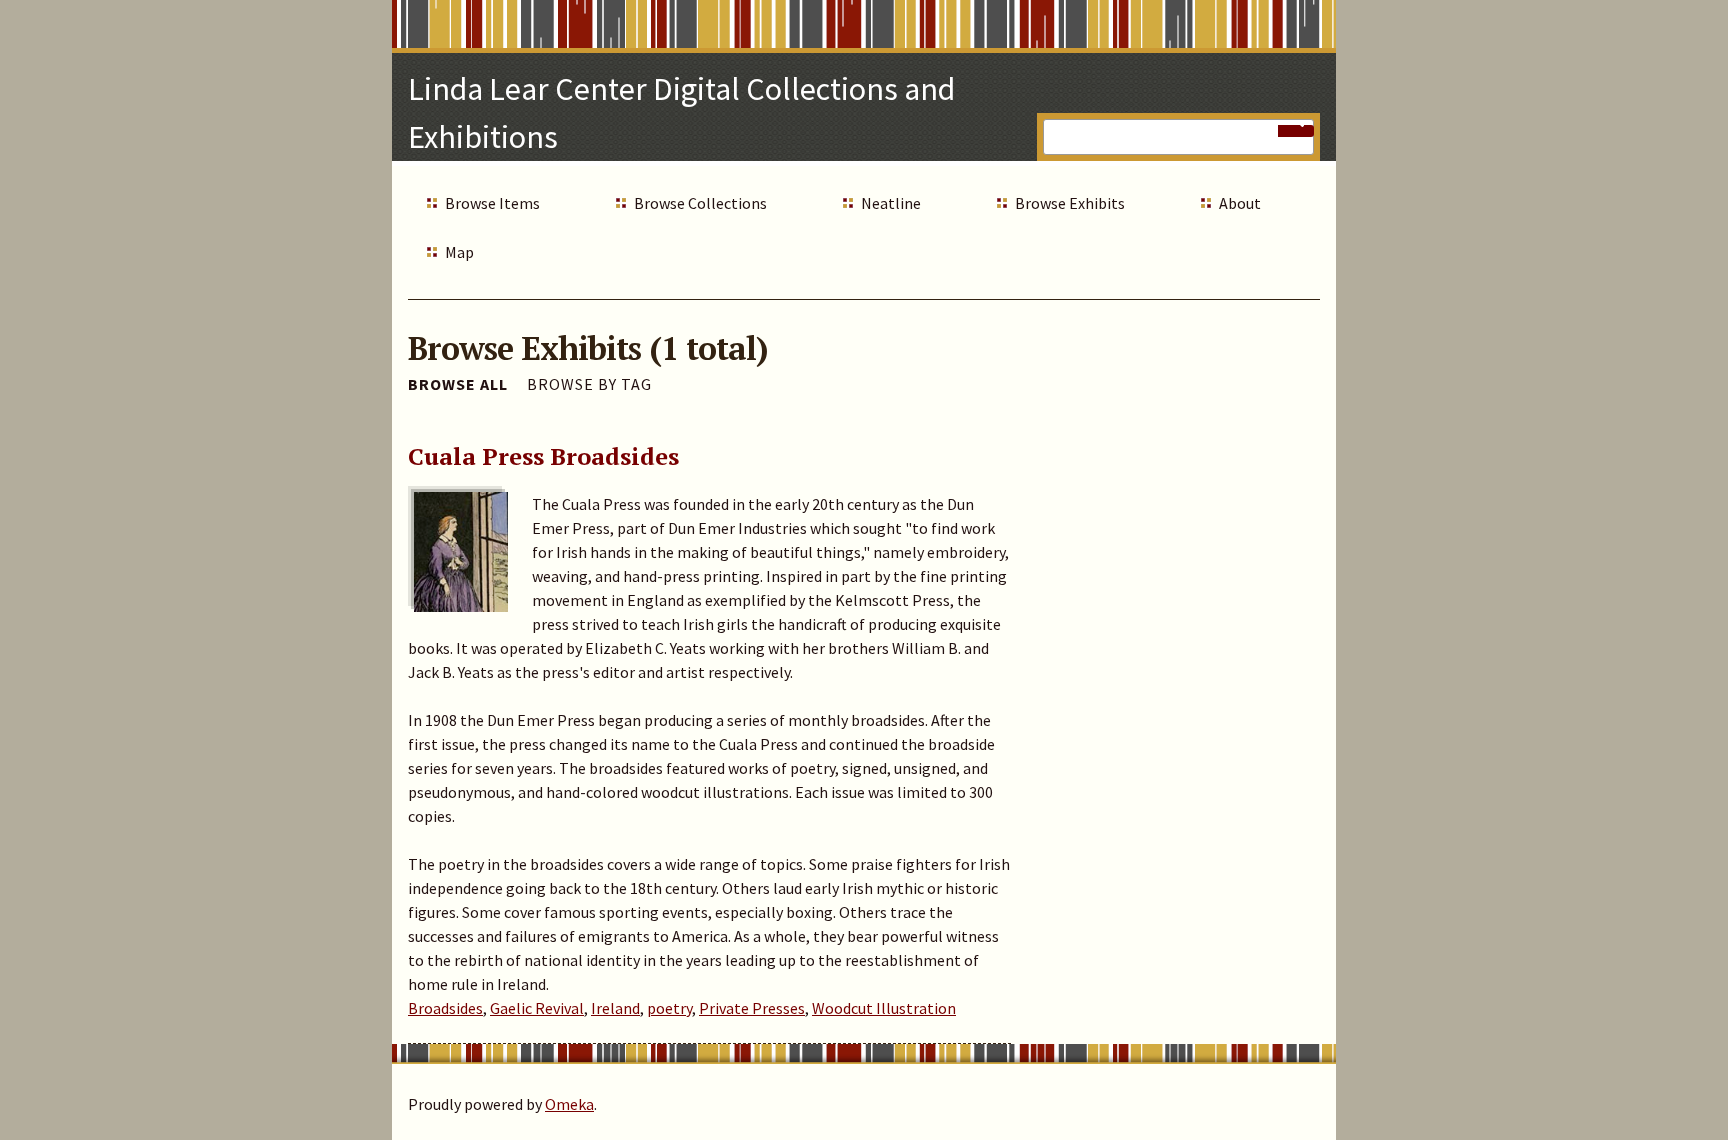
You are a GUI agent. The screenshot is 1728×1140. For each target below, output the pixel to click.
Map (459, 252)
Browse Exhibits (1070, 203)
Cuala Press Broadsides (543, 456)
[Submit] (1296, 131)
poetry (669, 1008)
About (1240, 203)
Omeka (569, 1104)
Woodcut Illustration (884, 1008)
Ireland (615, 1008)
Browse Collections (700, 203)
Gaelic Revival (537, 1008)
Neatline (891, 203)
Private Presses (752, 1008)
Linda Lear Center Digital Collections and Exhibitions (681, 113)
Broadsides (445, 1008)
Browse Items (492, 203)
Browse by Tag (589, 384)
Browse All (458, 384)
